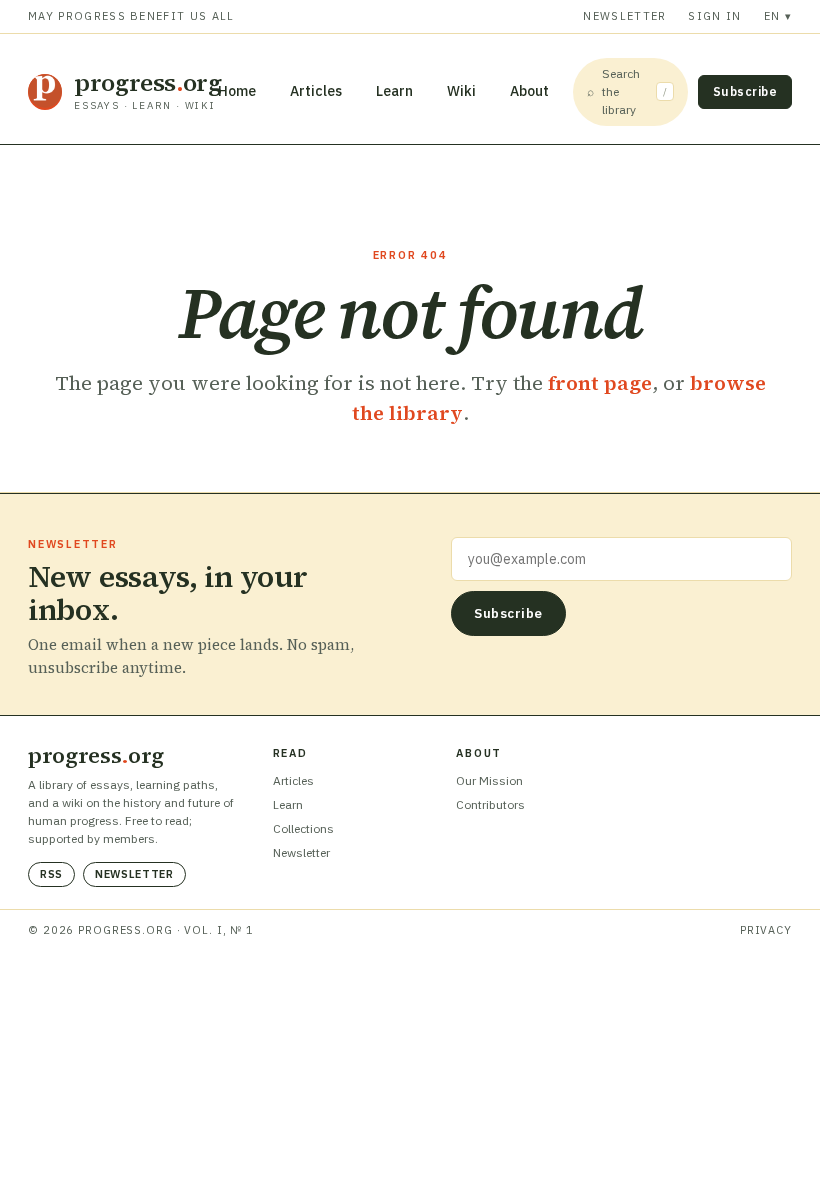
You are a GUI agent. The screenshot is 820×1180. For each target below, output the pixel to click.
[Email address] (621, 559)
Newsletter (624, 16)
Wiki (461, 91)
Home (237, 91)
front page (600, 383)
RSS (51, 874)
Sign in (714, 16)
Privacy (766, 930)
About (529, 91)
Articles (316, 91)
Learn (394, 91)
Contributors (490, 804)
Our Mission (489, 780)
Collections (303, 828)
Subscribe (745, 91)
